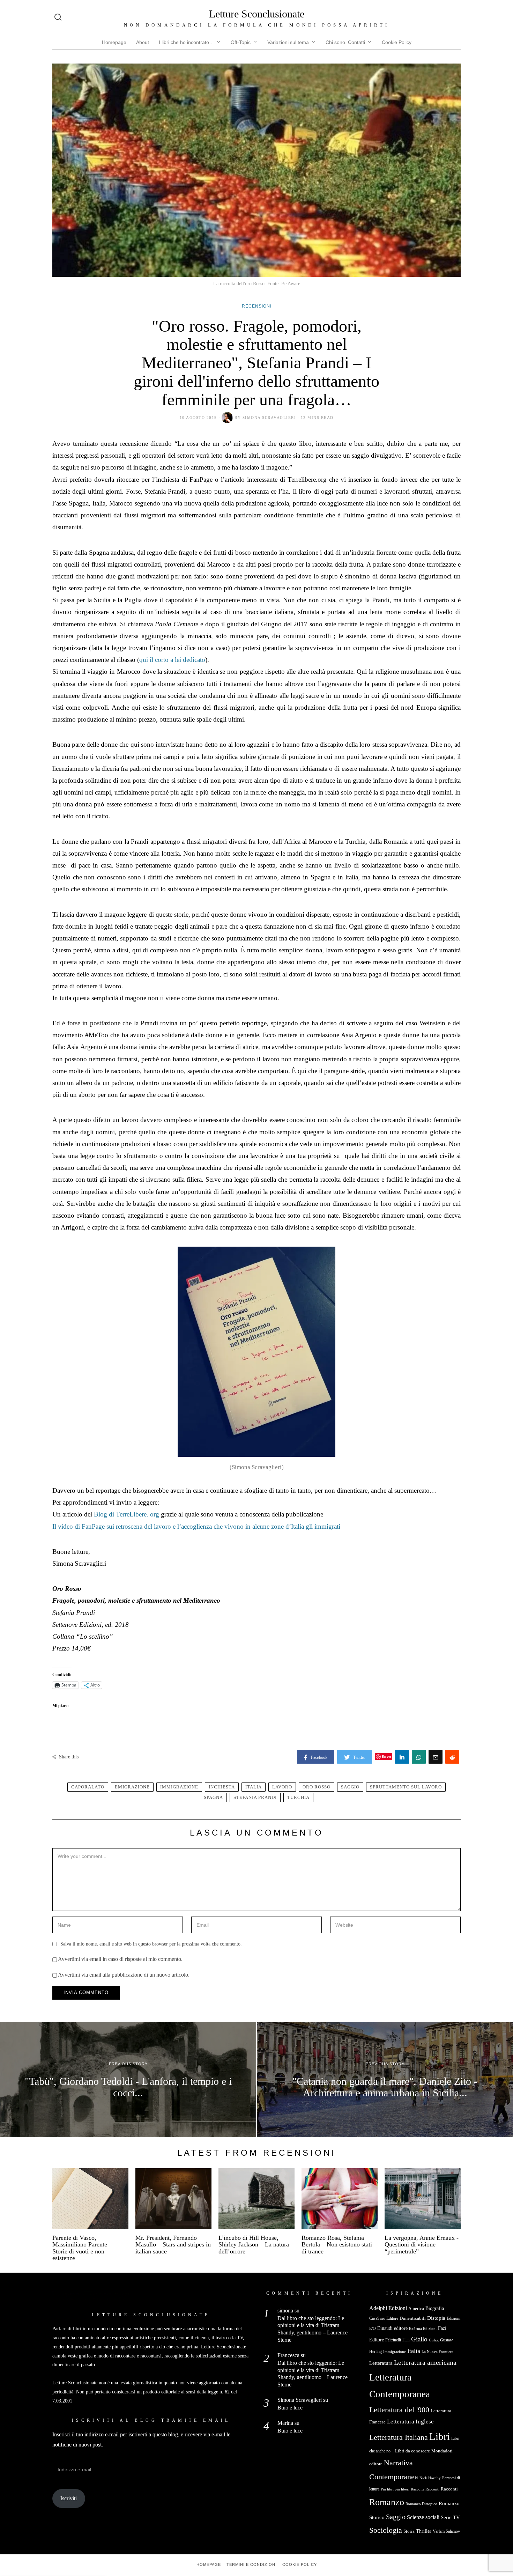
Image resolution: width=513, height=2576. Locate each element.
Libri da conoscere (412, 2451)
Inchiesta (222, 1787)
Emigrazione (132, 1787)
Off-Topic (241, 42)
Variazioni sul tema (288, 42)
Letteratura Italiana (399, 2437)
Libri (440, 2436)
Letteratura (381, 2363)
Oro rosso (317, 1787)
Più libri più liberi (395, 2489)
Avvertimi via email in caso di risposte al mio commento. (120, 1959)
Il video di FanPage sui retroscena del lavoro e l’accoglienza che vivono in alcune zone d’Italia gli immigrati (196, 1526)
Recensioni (257, 306)
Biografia (435, 2308)
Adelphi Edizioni (388, 2308)
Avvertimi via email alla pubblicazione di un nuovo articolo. (124, 1975)
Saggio (350, 1787)
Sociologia (386, 2530)
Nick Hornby (430, 2478)
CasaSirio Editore (384, 2318)
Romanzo (387, 2502)
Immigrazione (179, 1787)
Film (406, 2340)
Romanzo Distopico (421, 2504)
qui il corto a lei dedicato (172, 660)
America (416, 2308)
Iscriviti (69, 2498)
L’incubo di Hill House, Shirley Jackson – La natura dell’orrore (254, 2245)
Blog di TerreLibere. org (127, 1514)
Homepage (114, 42)
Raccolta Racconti (425, 2489)
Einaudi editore (392, 2328)
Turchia (298, 1798)
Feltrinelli (393, 2340)
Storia (409, 2531)
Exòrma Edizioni (423, 2328)
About (143, 42)
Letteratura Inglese (410, 2422)
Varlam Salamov (446, 2531)
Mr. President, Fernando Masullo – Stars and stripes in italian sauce (173, 2245)
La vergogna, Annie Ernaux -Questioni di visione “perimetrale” (422, 2245)
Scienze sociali (423, 2517)
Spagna (213, 1798)
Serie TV (450, 2517)
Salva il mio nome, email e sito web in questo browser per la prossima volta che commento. (151, 1944)
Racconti (449, 2489)
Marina (285, 2423)
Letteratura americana (425, 2363)
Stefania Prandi (255, 1798)
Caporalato (88, 1787)
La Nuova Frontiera (437, 2352)
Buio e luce (290, 2408)
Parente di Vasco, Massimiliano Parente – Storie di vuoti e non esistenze (82, 2248)
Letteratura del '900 (399, 2410)
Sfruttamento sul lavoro (406, 1787)
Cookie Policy (397, 42)
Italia (254, 1787)
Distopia (436, 2318)
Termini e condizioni (252, 2564)
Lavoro (282, 1787)
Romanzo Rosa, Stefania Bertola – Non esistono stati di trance (337, 2245)
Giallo (419, 2339)
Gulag (434, 2340)
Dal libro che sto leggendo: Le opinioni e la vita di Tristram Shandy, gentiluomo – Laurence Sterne (313, 2329)
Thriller (424, 2531)
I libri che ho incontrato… (186, 42)
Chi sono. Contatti (345, 42)
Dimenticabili (413, 2318)
